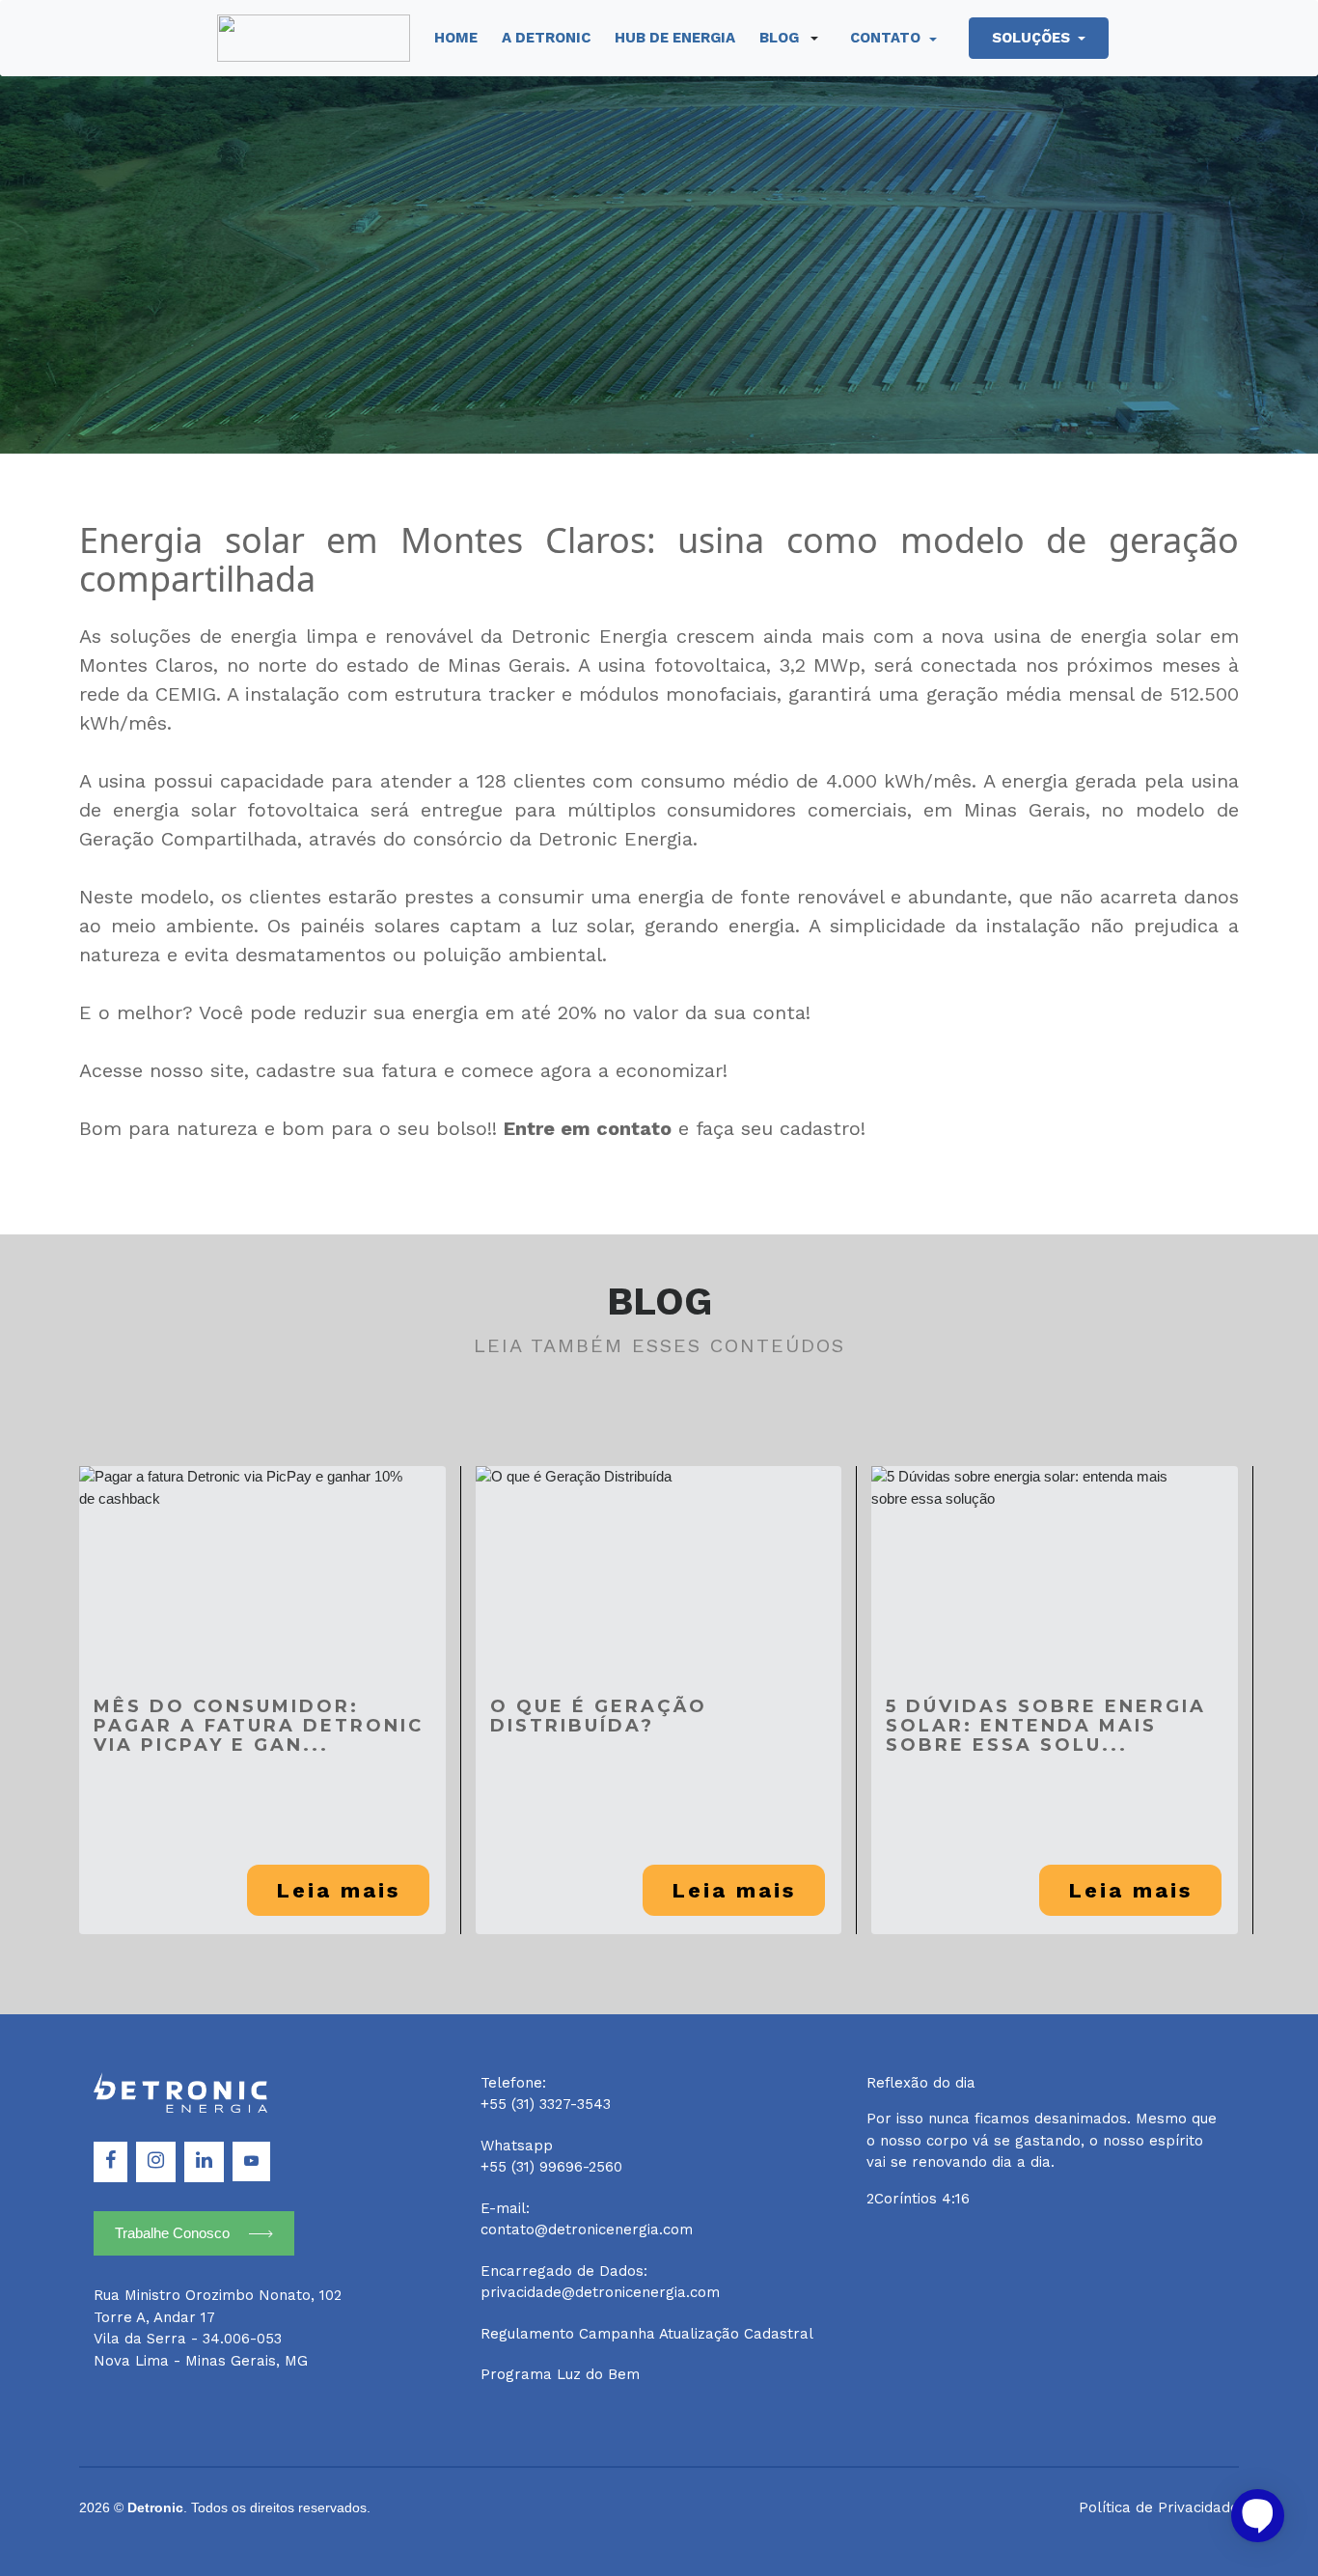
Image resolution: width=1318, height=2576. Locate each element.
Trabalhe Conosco (172, 2233)
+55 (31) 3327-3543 (546, 2104)
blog (779, 38)
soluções (1033, 38)
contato (887, 38)
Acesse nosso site (162, 1070)
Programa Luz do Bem (560, 2374)
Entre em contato (588, 1128)
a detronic (546, 38)
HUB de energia (675, 38)
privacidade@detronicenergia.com (600, 2292)
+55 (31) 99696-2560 (551, 2167)
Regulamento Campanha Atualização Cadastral (647, 2334)
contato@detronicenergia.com (587, 2230)
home (456, 38)
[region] (659, 2532)
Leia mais (338, 1890)
